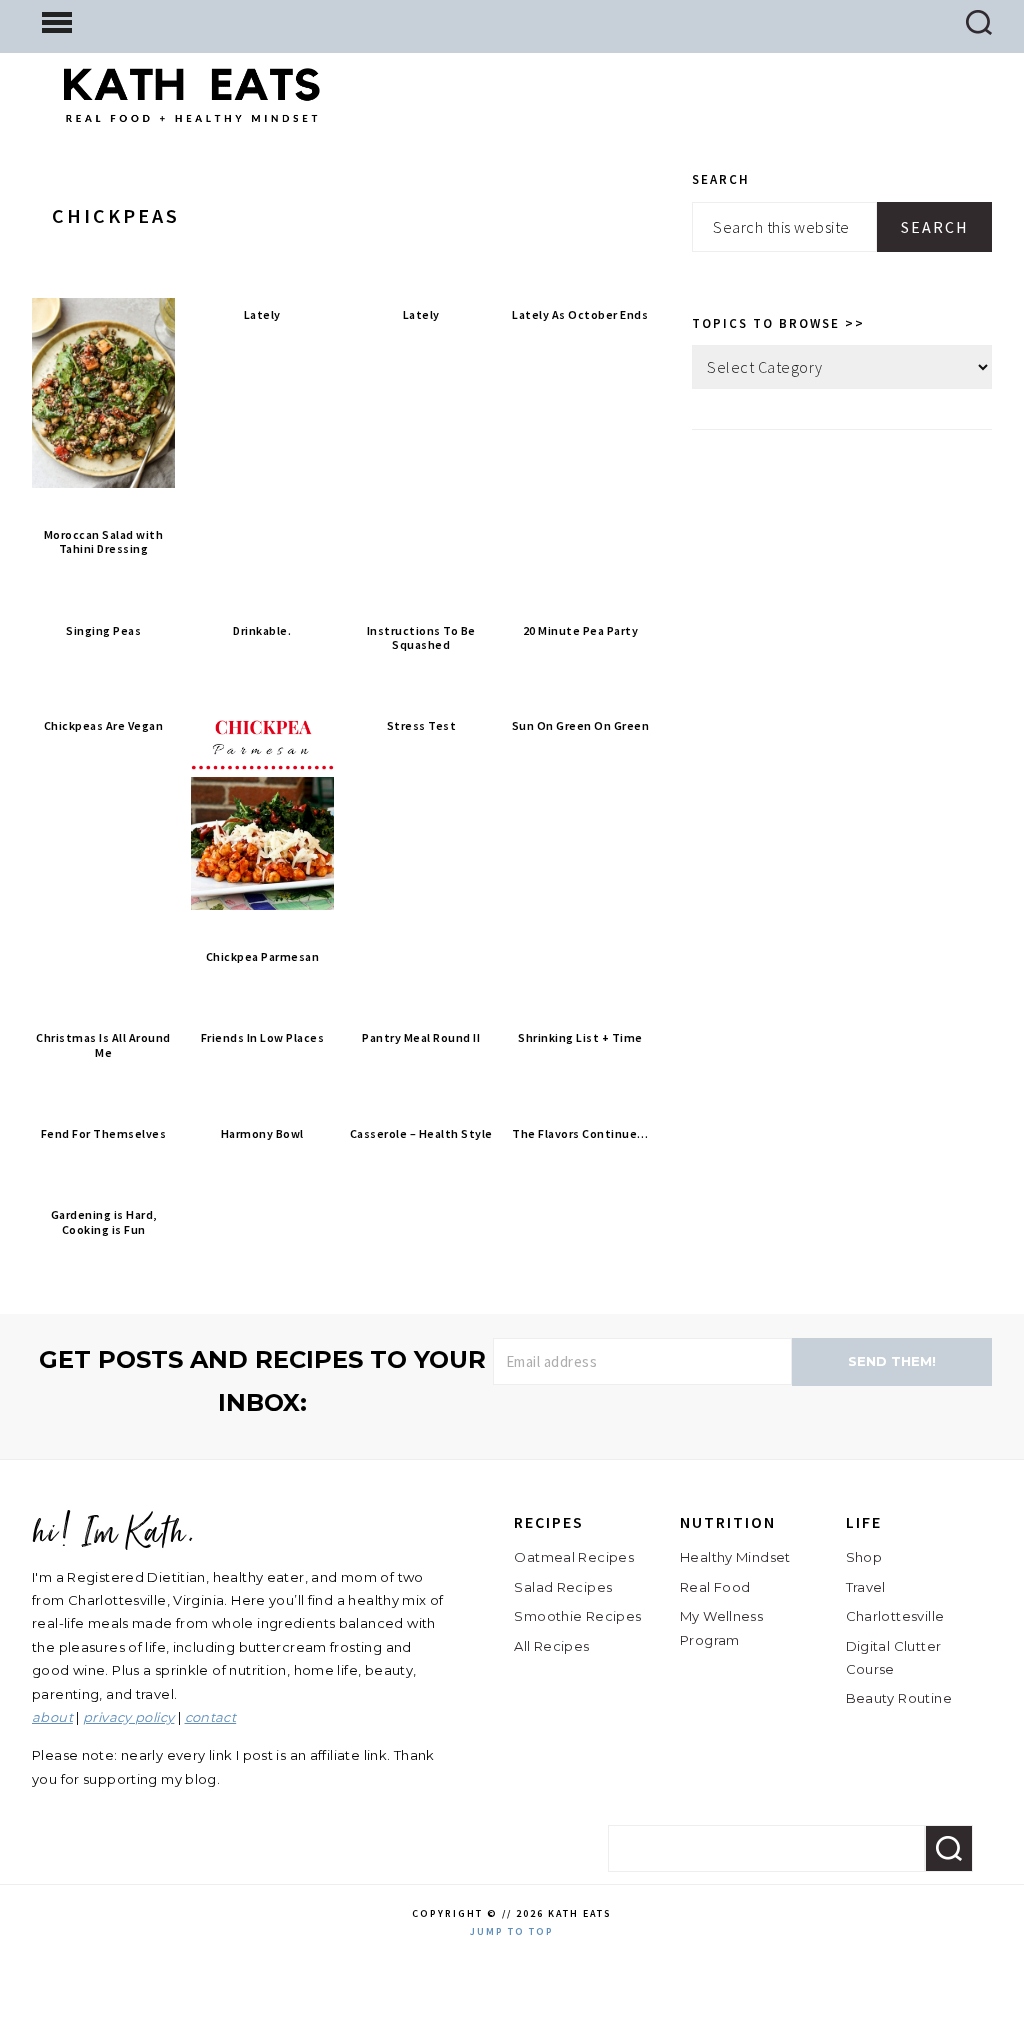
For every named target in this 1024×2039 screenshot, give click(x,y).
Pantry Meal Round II (421, 1037)
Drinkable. (262, 630)
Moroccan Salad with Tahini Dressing (104, 541)
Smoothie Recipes (577, 1616)
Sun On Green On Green (581, 725)
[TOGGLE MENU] (57, 21)
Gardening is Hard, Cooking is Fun (104, 1221)
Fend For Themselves (104, 1133)
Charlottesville (895, 1616)
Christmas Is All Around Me (103, 1044)
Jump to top (512, 1931)
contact (211, 1717)
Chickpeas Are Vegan (104, 725)
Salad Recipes (563, 1587)
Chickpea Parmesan (263, 956)
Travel (866, 1587)
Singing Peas (103, 630)
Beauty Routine (899, 1698)
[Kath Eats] (192, 106)
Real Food (715, 1587)
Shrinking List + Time (580, 1037)
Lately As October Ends (580, 314)
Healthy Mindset (735, 1557)
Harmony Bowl (262, 1133)
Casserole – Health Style (421, 1133)
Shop (864, 1557)
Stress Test (422, 725)
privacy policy (128, 1717)
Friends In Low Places (263, 1037)
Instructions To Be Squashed (421, 637)
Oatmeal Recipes (574, 1557)
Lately (262, 314)
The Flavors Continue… (580, 1133)
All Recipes (551, 1646)
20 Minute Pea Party (581, 630)
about (52, 1717)
